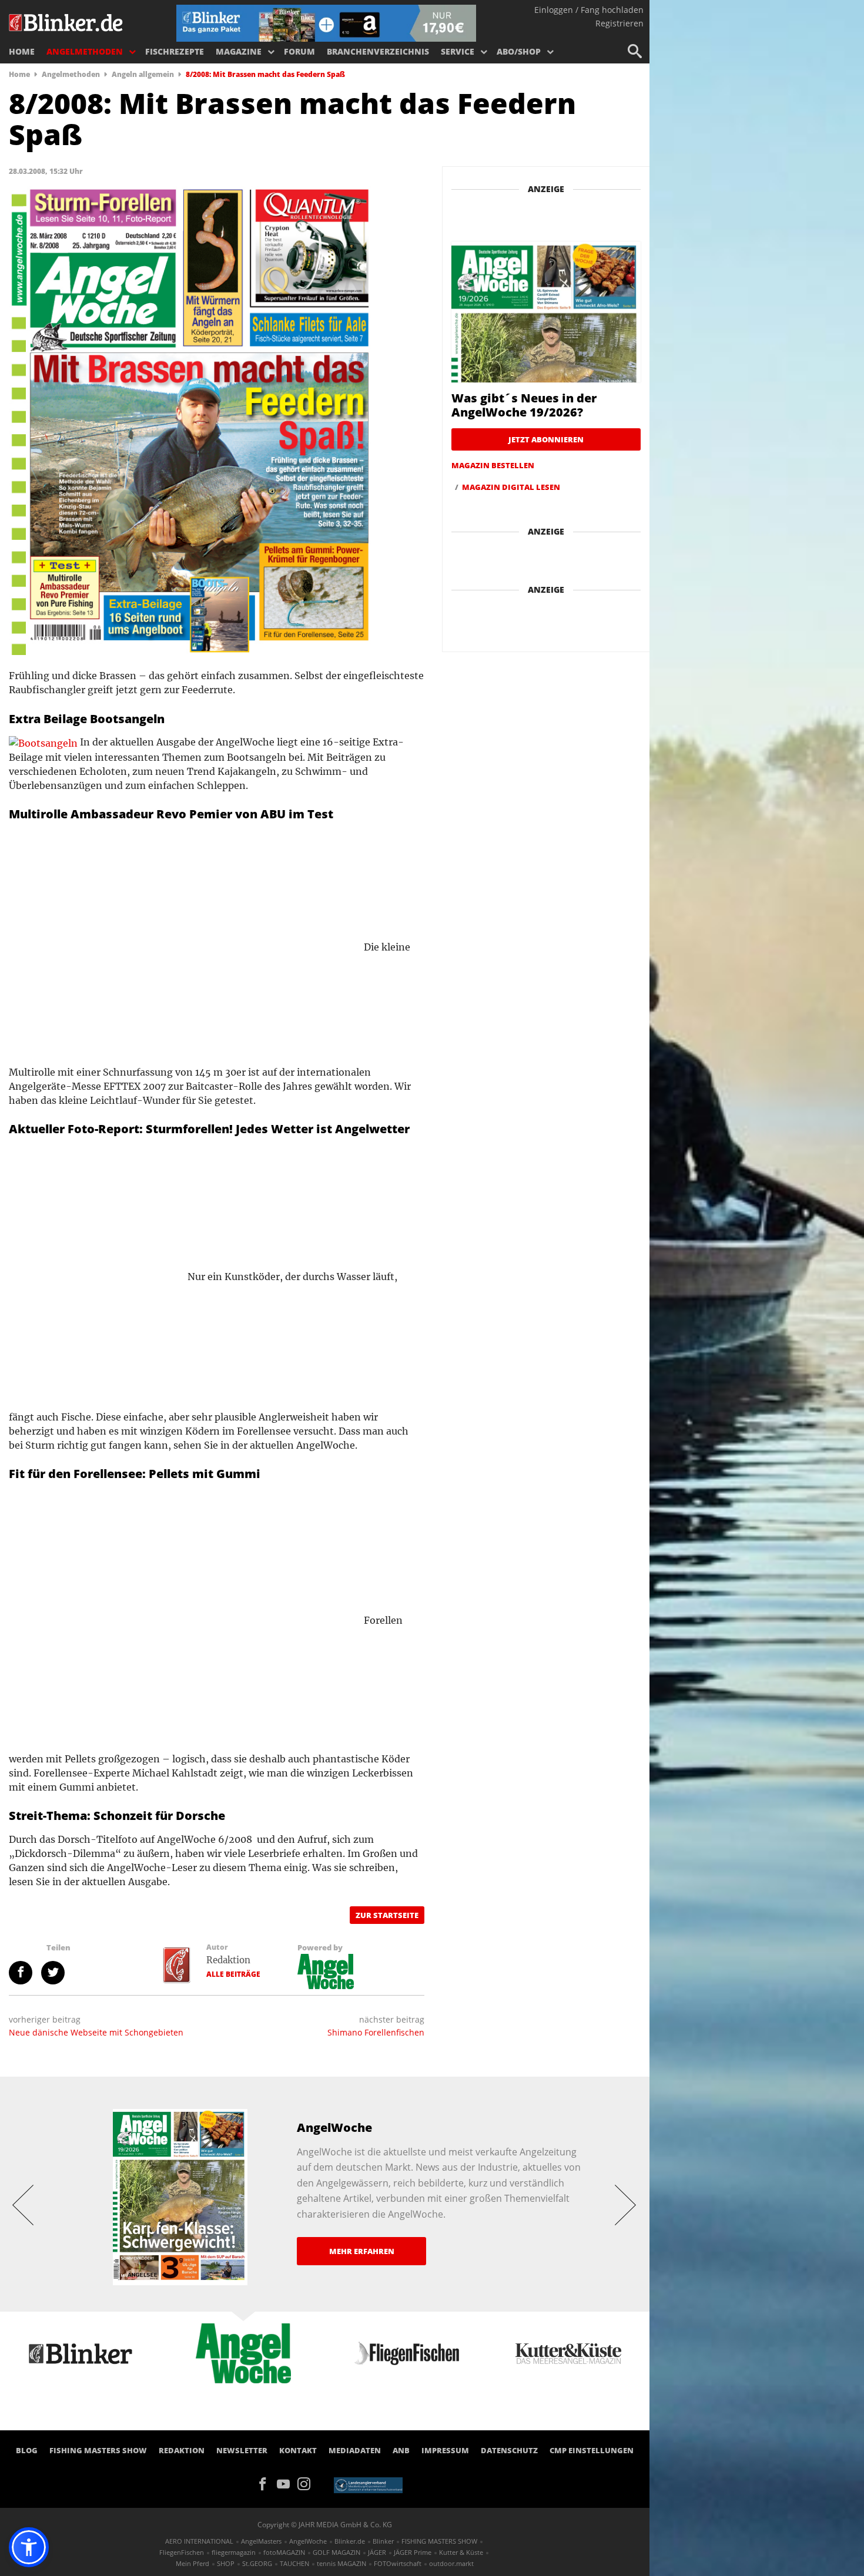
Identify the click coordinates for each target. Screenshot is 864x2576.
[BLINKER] (66, 21)
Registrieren (619, 23)
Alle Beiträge (233, 1974)
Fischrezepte (175, 51)
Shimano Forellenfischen (376, 2032)
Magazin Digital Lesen (511, 487)
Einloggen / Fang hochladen (589, 10)
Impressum (445, 2450)
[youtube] (287, 2483)
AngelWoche (308, 2541)
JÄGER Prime (413, 2552)
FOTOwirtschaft (398, 2563)
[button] (29, 2547)
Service (458, 51)
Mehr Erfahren (362, 2251)
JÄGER (377, 2552)
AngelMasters (261, 2541)
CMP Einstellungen (592, 2450)
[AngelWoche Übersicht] (326, 1970)
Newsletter (242, 2450)
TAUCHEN (294, 2563)
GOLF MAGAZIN (336, 2552)
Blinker (383, 2541)
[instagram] (307, 2483)
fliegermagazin (234, 2552)
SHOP (226, 2563)
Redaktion (228, 1960)
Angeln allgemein (143, 74)
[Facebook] (267, 2483)
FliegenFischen (182, 2552)
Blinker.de (350, 2541)
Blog (27, 2450)
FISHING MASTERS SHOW (98, 2450)
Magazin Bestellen (493, 465)
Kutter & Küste (461, 2552)
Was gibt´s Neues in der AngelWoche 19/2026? (524, 405)
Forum (299, 51)
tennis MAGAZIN (341, 2563)
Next (626, 2204)
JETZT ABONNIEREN (546, 439)
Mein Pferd (192, 2563)
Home (22, 51)
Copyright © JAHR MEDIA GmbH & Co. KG (325, 2525)
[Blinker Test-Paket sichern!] (326, 22)
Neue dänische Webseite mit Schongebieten (96, 2032)
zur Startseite (387, 1915)
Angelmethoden (85, 51)
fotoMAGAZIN (284, 2552)
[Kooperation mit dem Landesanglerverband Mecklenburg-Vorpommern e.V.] (368, 2484)
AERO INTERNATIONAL (199, 2541)
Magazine (239, 51)
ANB (401, 2450)
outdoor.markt (451, 2563)
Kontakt (298, 2450)
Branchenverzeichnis (378, 51)
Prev (24, 2204)
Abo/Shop (519, 51)
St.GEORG (257, 2563)
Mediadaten (355, 2450)
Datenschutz (509, 2450)
